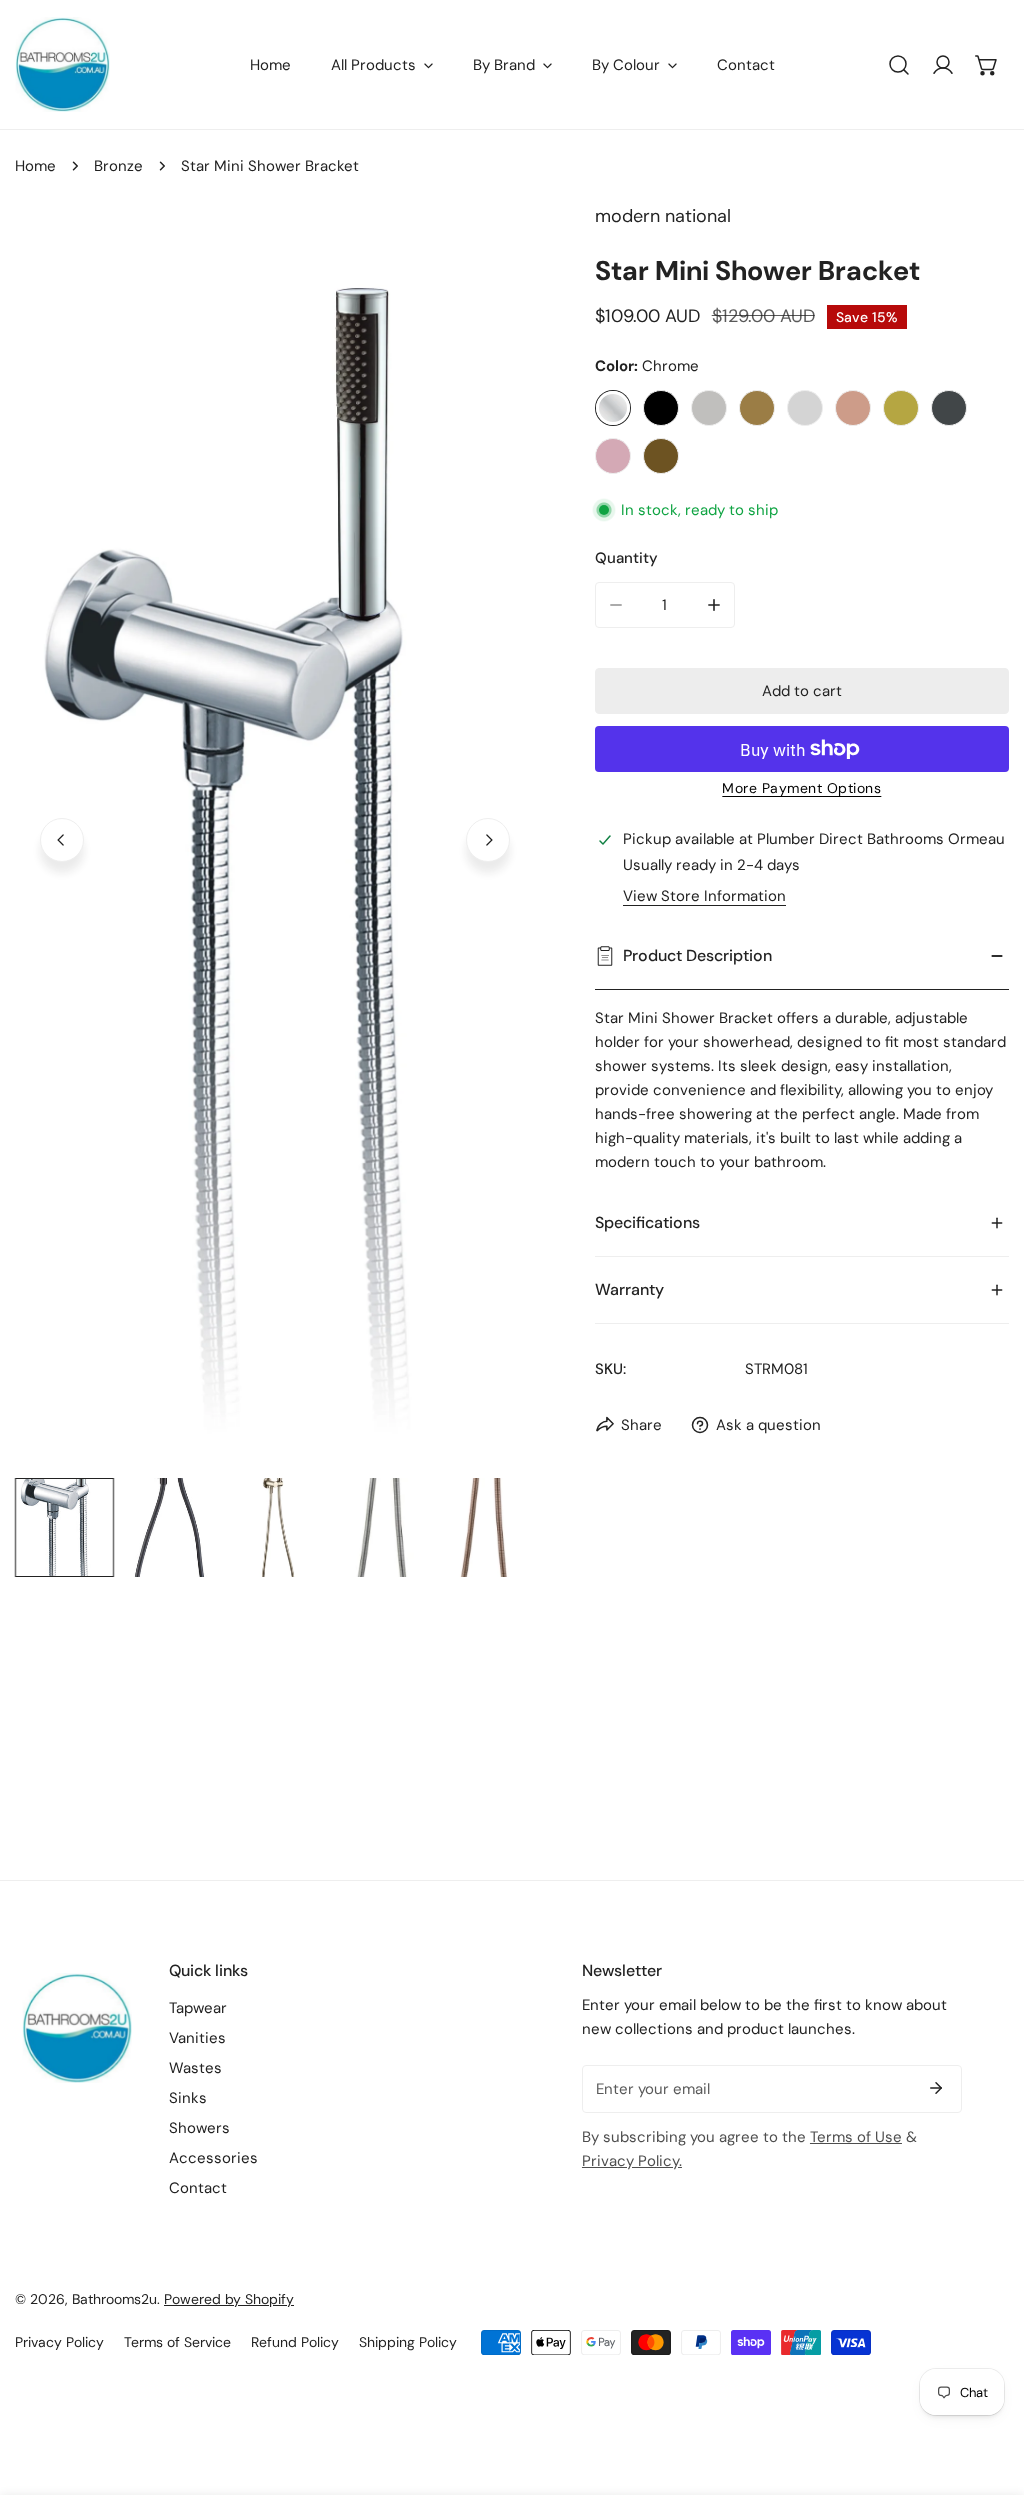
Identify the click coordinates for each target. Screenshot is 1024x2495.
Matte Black (661, 408)
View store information (704, 896)
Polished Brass (901, 408)
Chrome (613, 408)
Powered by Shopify (229, 2299)
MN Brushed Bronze (757, 408)
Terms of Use (856, 2137)
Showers (199, 2128)
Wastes (195, 2068)
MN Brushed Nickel (709, 408)
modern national (663, 216)
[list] (275, 837)
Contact (198, 2188)
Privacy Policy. (632, 2161)
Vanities (197, 2038)
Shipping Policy (408, 2342)
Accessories (213, 2158)
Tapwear (198, 2008)
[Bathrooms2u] (62, 64)
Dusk (613, 456)
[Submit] (936, 2088)
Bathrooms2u (114, 2299)
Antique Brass (661, 456)
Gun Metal (949, 408)
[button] (987, 65)
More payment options (801, 788)
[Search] (899, 65)
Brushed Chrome (805, 408)
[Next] (488, 840)
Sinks (188, 2098)
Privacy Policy (59, 2342)
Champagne (853, 408)
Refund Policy (295, 2342)
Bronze (118, 166)
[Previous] (62, 840)
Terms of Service (177, 2342)
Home (35, 166)
